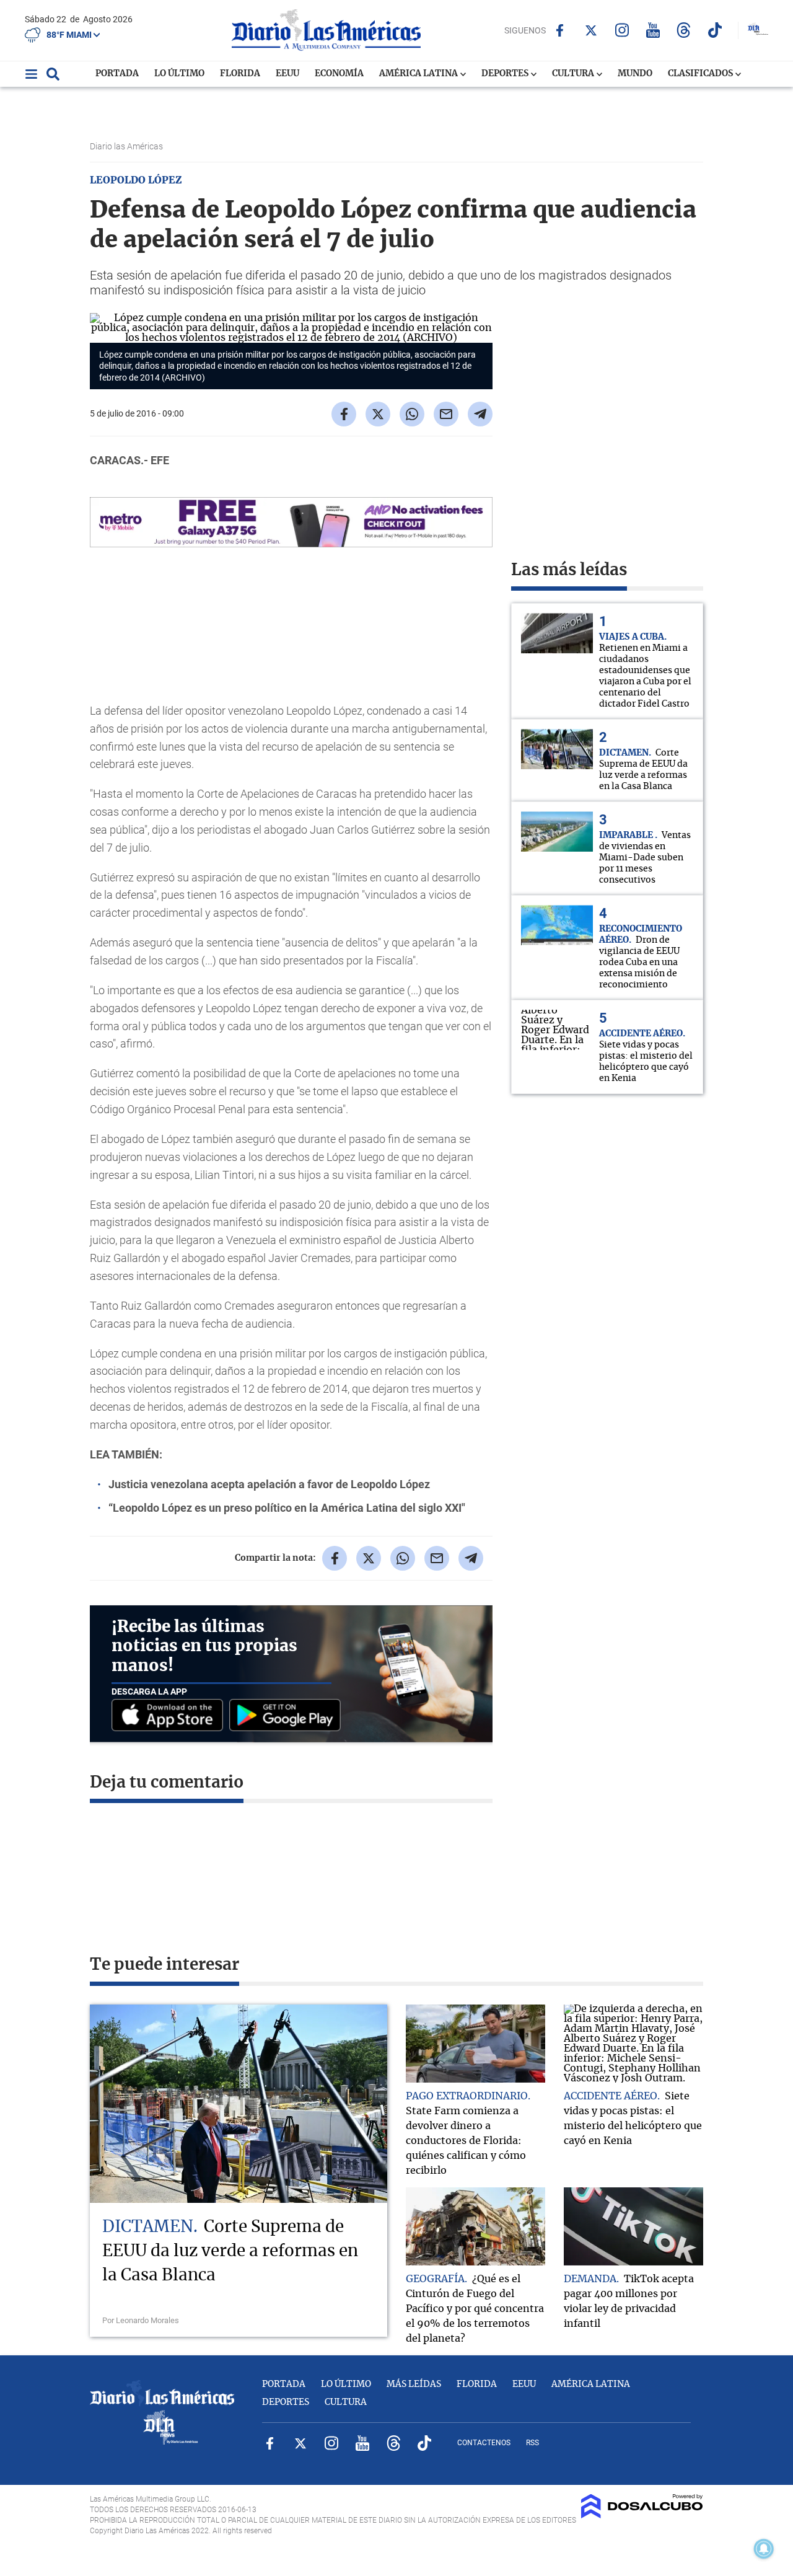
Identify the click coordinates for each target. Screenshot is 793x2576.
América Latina (419, 74)
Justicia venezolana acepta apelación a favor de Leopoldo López (269, 1484)
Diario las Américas (127, 146)
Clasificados (701, 74)
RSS (532, 2443)
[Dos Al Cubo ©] (642, 2515)
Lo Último (179, 74)
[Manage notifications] (764, 2549)
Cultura (574, 74)
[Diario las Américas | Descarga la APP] (170, 1716)
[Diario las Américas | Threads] (684, 30)
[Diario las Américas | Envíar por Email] (446, 414)
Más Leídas (414, 2384)
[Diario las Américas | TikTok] (715, 30)
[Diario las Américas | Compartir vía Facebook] (344, 414)
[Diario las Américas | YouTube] (653, 30)
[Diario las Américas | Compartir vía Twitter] (378, 414)
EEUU (287, 74)
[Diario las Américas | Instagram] (622, 30)
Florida (240, 74)
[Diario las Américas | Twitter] (591, 30)
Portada (117, 74)
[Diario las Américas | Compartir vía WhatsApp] (412, 414)
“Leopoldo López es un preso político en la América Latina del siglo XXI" (287, 1508)
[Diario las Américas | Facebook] (560, 30)
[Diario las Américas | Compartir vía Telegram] (480, 414)
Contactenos (484, 2443)
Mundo (635, 74)
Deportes (506, 74)
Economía (339, 74)
